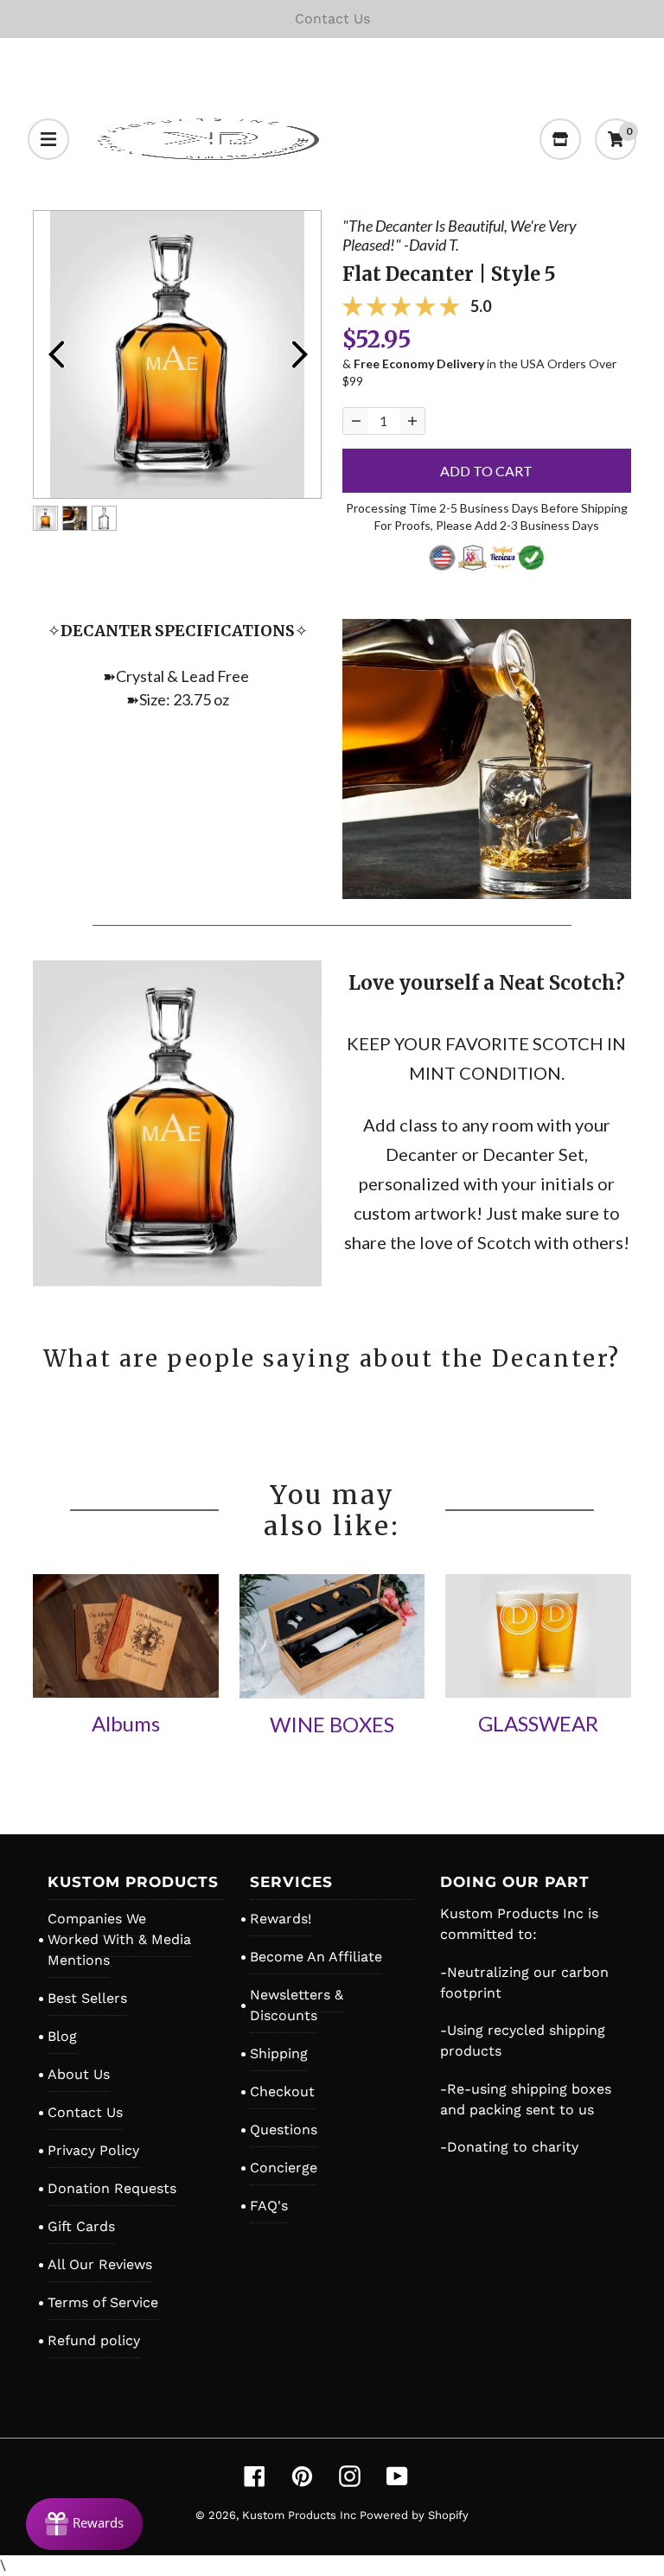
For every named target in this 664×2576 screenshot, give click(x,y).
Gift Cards (81, 2226)
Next (299, 354)
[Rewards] (84, 2524)
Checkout (282, 2091)
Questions (284, 2130)
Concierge (284, 2168)
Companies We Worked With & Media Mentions (119, 1939)
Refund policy (94, 2340)
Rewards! (281, 1919)
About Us (79, 2074)
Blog (62, 2036)
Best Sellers (87, 1998)
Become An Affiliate (316, 1957)
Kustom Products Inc (301, 2515)
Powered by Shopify (414, 2515)
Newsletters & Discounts (297, 2005)
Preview (55, 354)
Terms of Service (103, 2302)
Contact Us (85, 2112)
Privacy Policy (93, 2150)
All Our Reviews (100, 2264)
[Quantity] (356, 421)
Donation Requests (112, 2188)
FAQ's (269, 2206)
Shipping (279, 2053)
